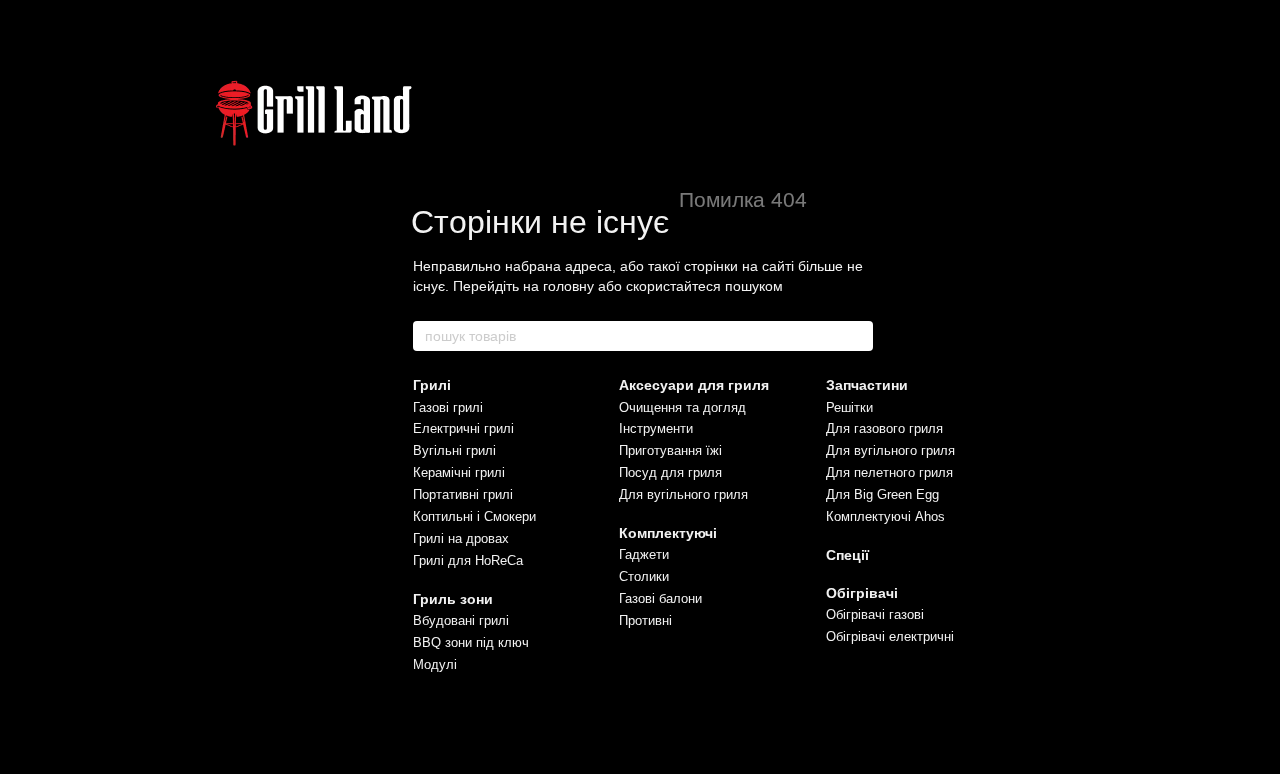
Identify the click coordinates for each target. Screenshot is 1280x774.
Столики (644, 576)
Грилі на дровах (461, 538)
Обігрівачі (862, 593)
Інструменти (656, 428)
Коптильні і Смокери (474, 516)
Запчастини (867, 385)
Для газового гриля (884, 428)
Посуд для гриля (670, 472)
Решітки (849, 407)
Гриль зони (453, 599)
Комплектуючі (668, 533)
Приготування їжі (670, 450)
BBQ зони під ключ (471, 642)
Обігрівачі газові (875, 614)
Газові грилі (448, 407)
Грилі (432, 385)
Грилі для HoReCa (468, 560)
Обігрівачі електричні (890, 636)
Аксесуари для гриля (694, 385)
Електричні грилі (463, 428)
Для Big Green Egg (882, 494)
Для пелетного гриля (889, 472)
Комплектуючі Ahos (885, 516)
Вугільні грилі (454, 450)
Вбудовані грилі (461, 620)
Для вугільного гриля (683, 494)
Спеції (847, 555)
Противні (645, 620)
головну (568, 286)
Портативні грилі (463, 494)
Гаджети (644, 554)
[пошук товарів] (857, 336)
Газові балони (660, 598)
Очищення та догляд (682, 407)
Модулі (435, 664)
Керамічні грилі (459, 472)
